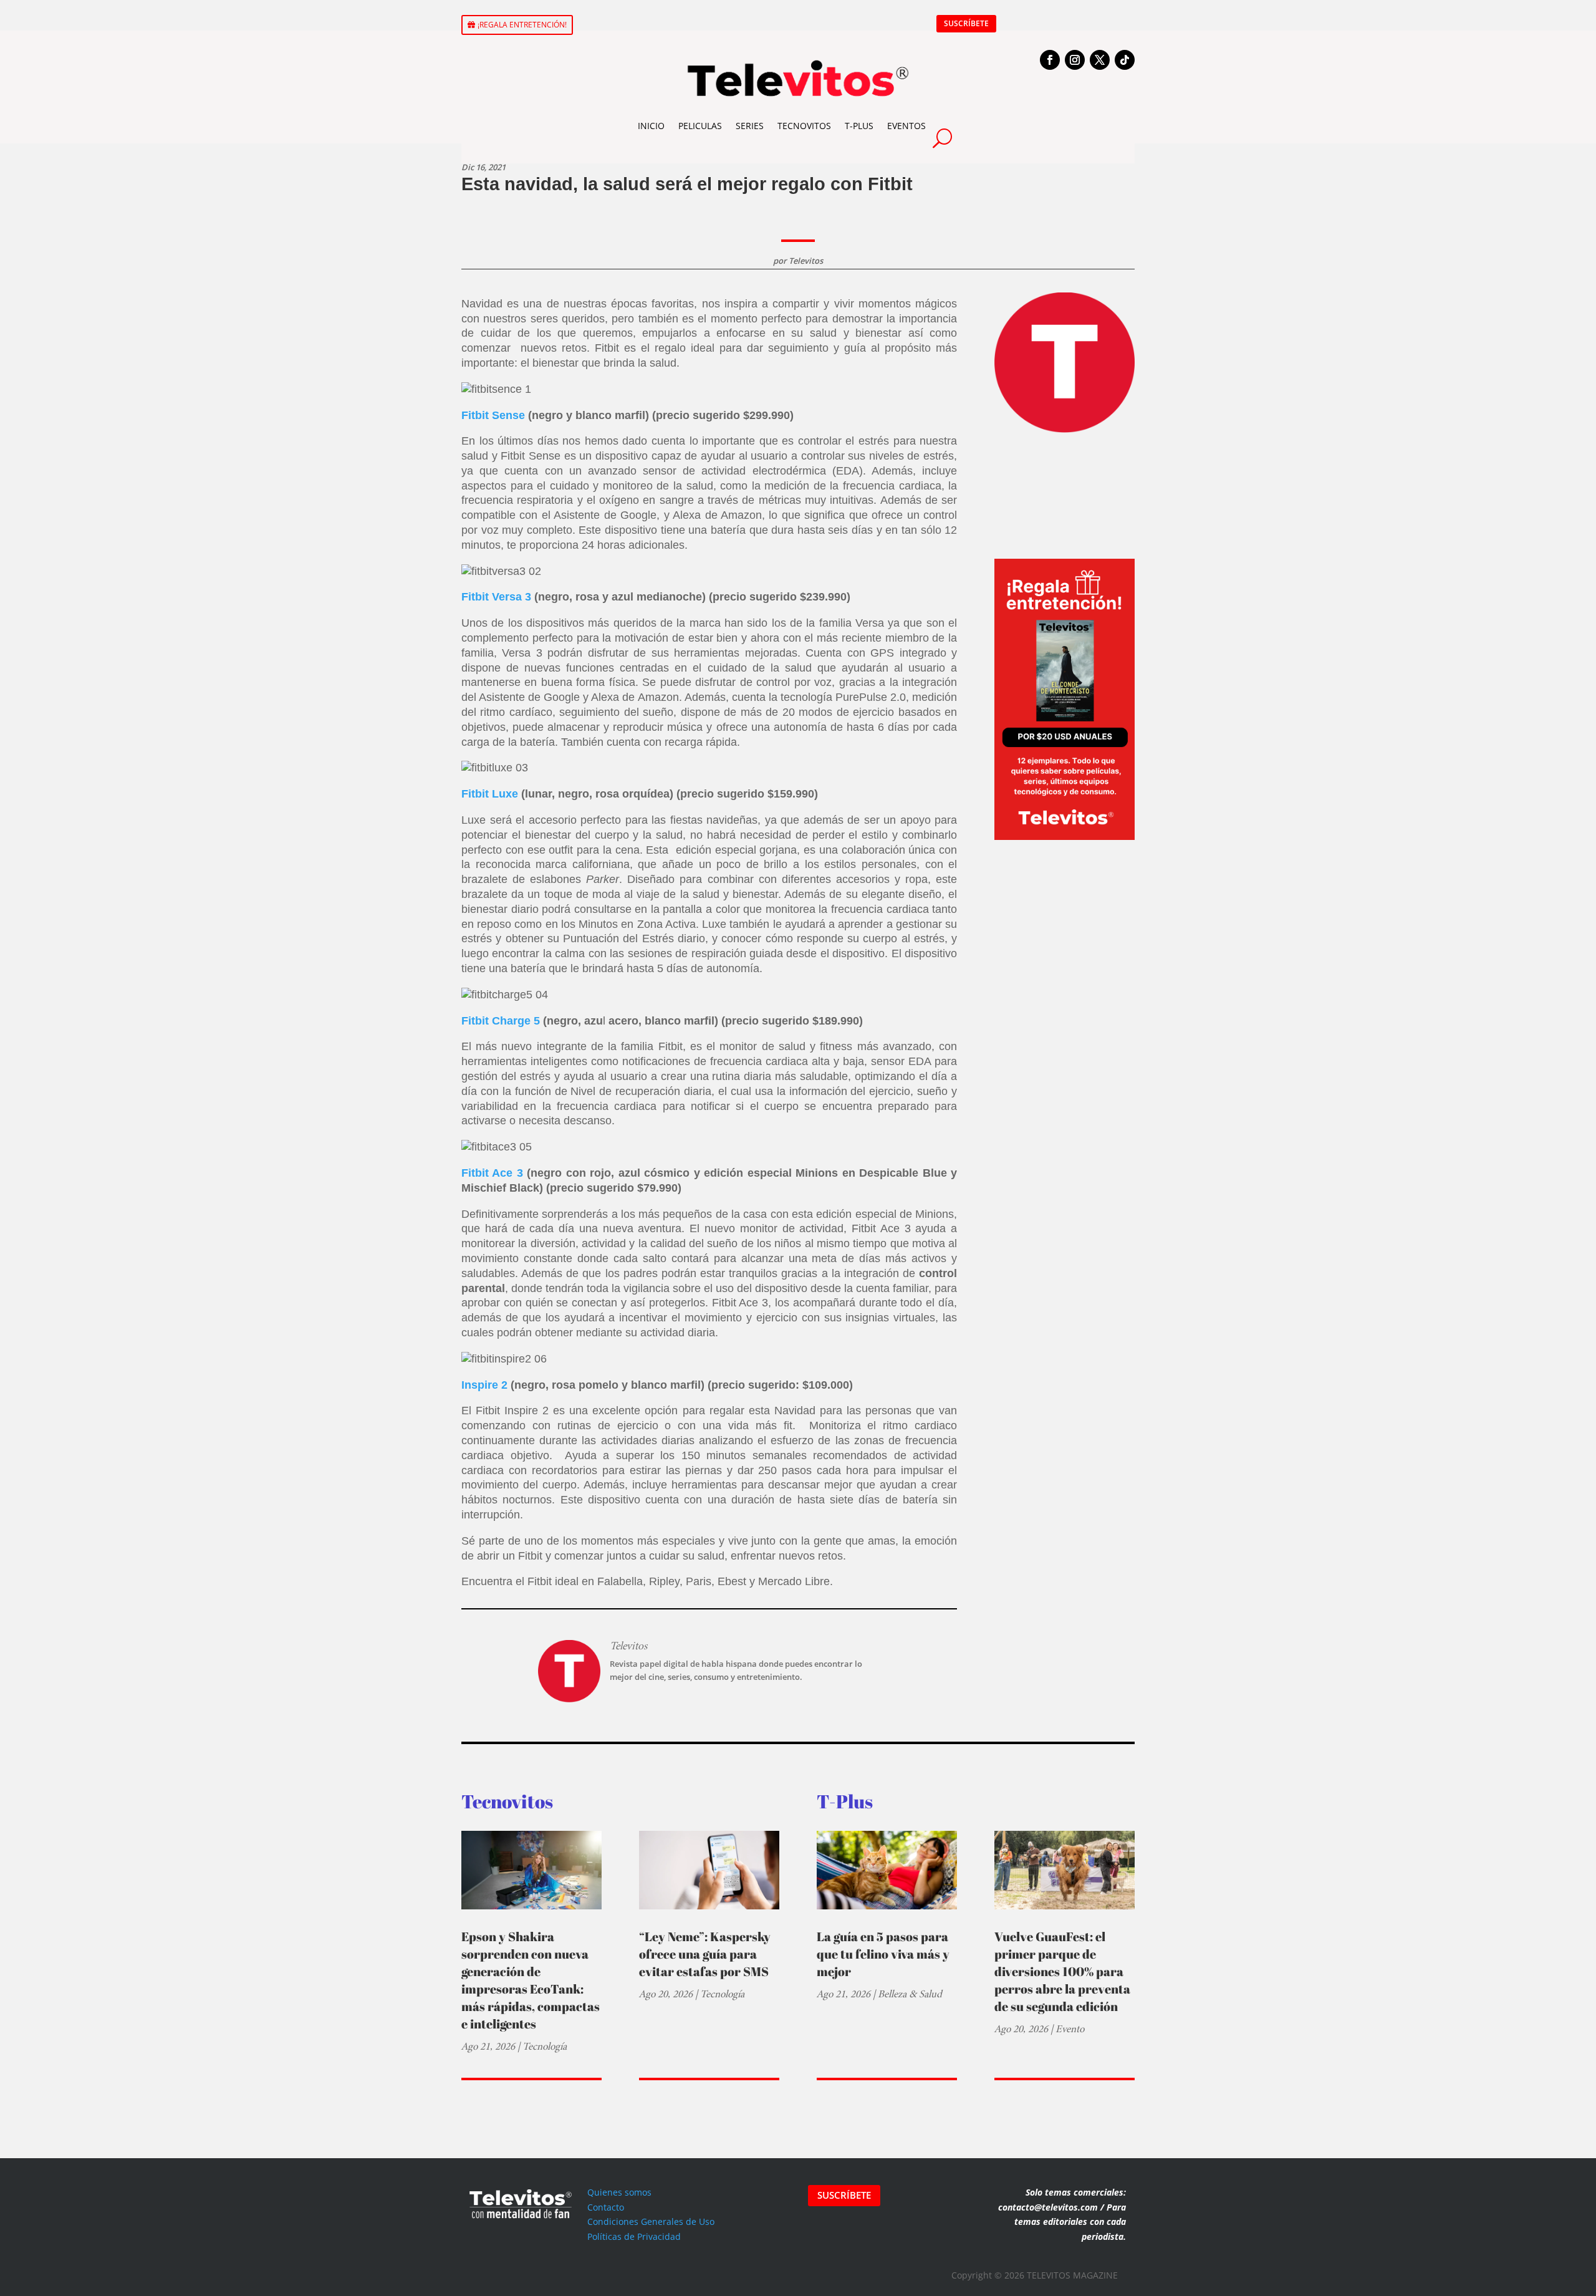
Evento (1070, 2029)
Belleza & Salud (910, 1994)
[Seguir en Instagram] (1075, 60)
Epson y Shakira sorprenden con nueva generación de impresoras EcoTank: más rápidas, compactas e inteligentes (531, 1980)
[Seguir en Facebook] (1050, 60)
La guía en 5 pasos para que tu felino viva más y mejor (883, 1954)
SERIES (750, 126)
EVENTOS (906, 126)
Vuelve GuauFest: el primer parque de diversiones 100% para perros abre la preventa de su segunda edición (1062, 1971)
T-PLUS (859, 126)
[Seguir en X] (1100, 60)
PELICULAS (700, 126)
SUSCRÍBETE (966, 23)
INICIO (651, 126)
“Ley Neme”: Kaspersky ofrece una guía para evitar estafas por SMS (705, 1954)
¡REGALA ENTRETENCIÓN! (522, 25)
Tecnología (545, 2046)
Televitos (806, 261)
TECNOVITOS (804, 126)
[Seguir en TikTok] (1125, 60)
